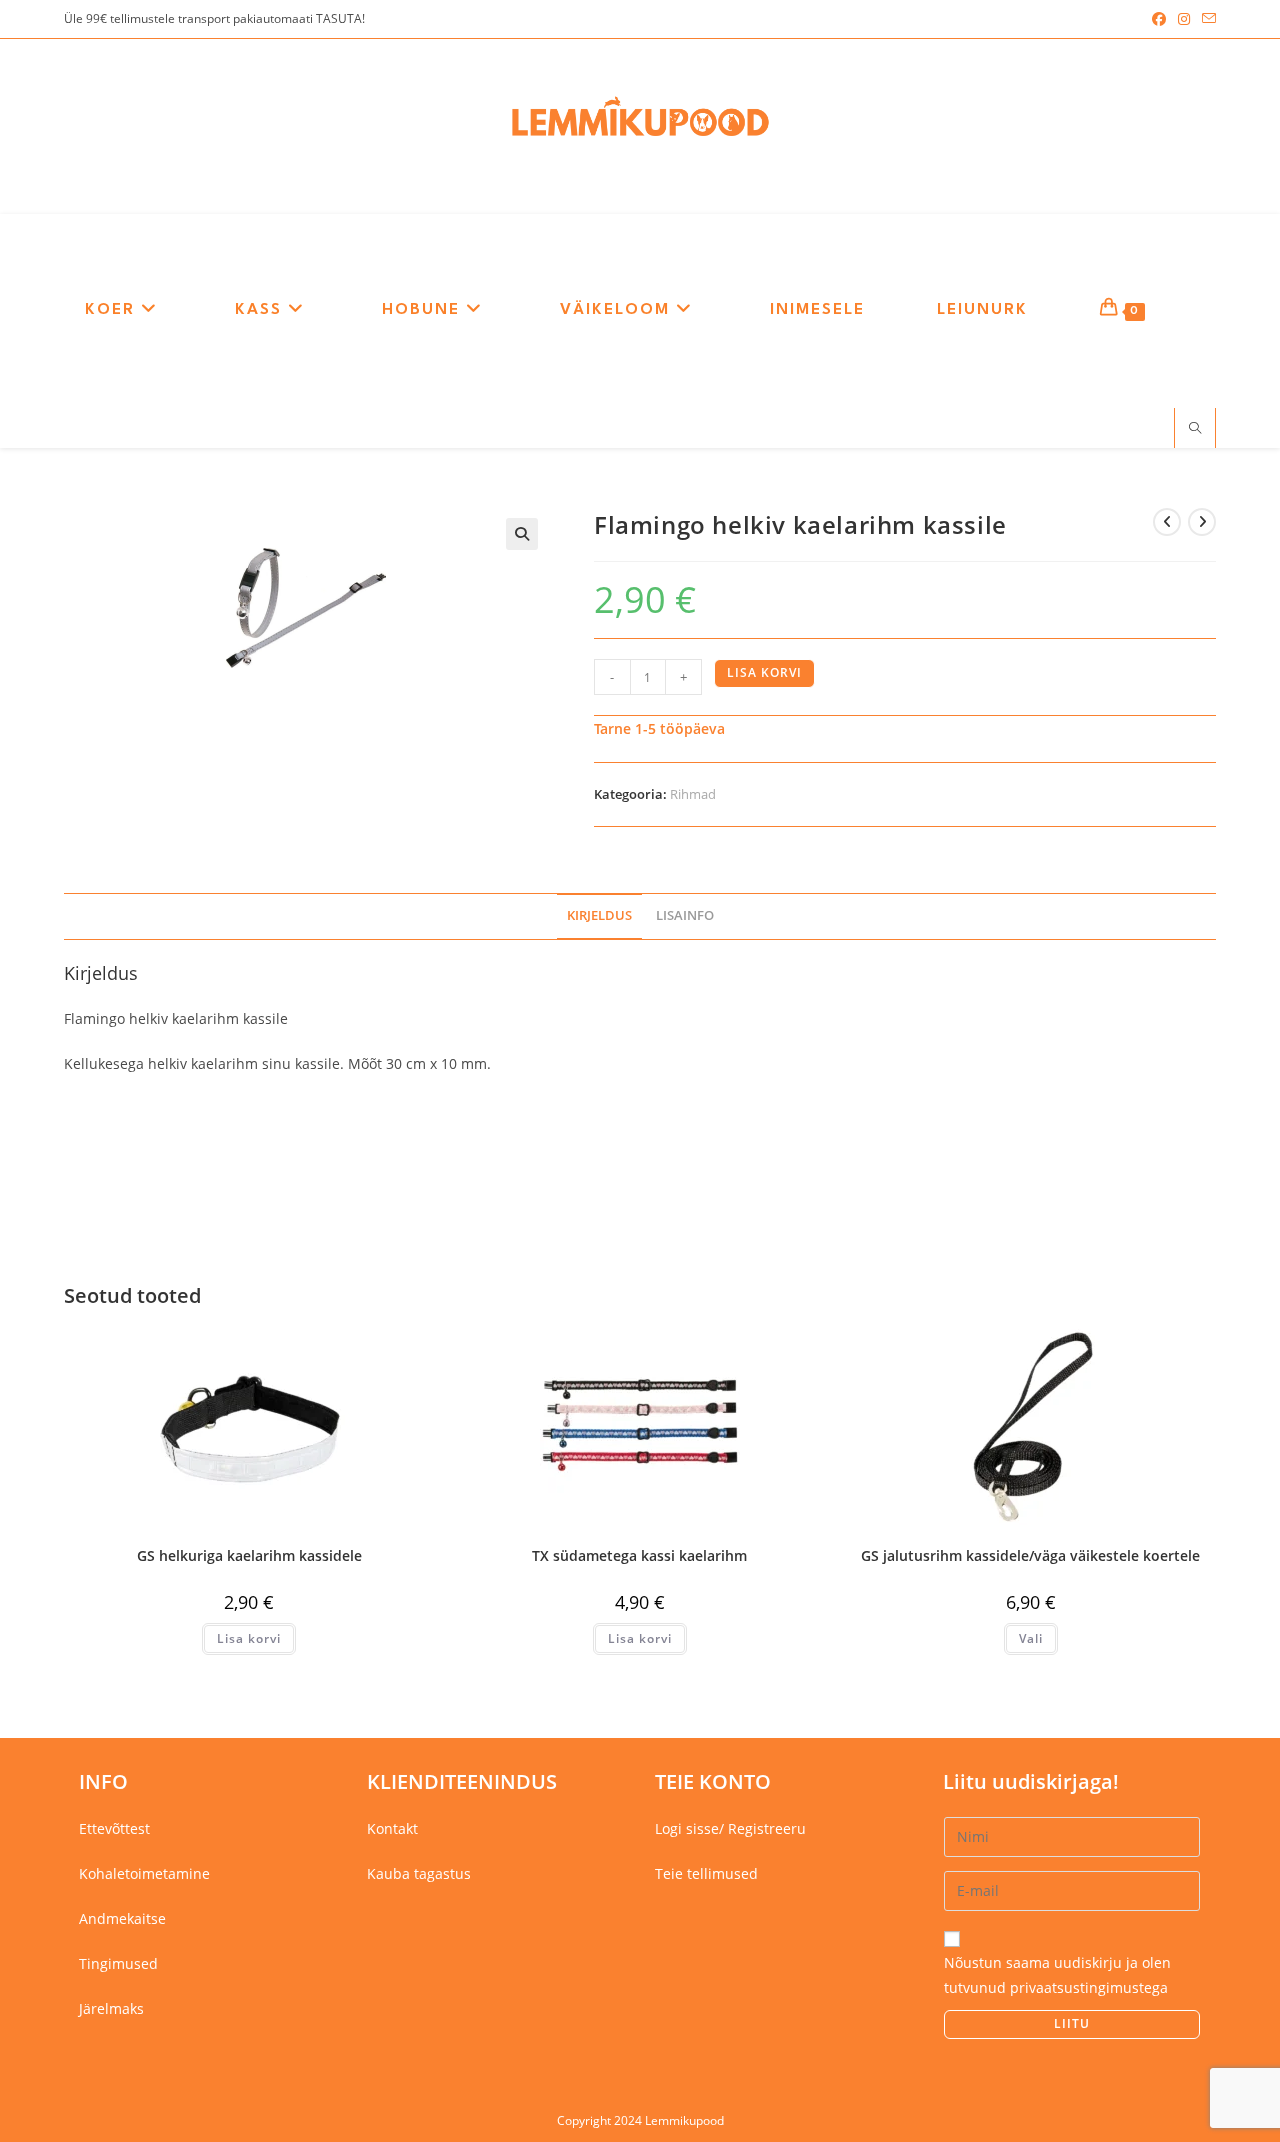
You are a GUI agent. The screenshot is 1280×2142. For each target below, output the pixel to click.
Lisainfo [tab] (685, 915)
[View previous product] (1167, 522)
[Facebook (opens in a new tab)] (1159, 19)
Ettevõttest (114, 1828)
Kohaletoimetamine (144, 1873)
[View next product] (1202, 522)
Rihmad (693, 794)
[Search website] (1195, 429)
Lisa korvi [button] (249, 1638)
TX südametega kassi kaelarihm (639, 1555)
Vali (1031, 1638)
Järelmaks (111, 2008)
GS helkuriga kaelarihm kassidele (249, 1555)
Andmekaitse (122, 1918)
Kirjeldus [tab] (599, 915)
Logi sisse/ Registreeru (730, 1828)
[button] (522, 534)
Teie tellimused (706, 1873)
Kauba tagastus (419, 1873)
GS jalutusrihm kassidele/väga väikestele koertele (1030, 1555)
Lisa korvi (764, 672)
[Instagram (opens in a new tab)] (1184, 19)
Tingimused (118, 1963)
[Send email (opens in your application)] (1206, 19)
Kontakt (392, 1828)
